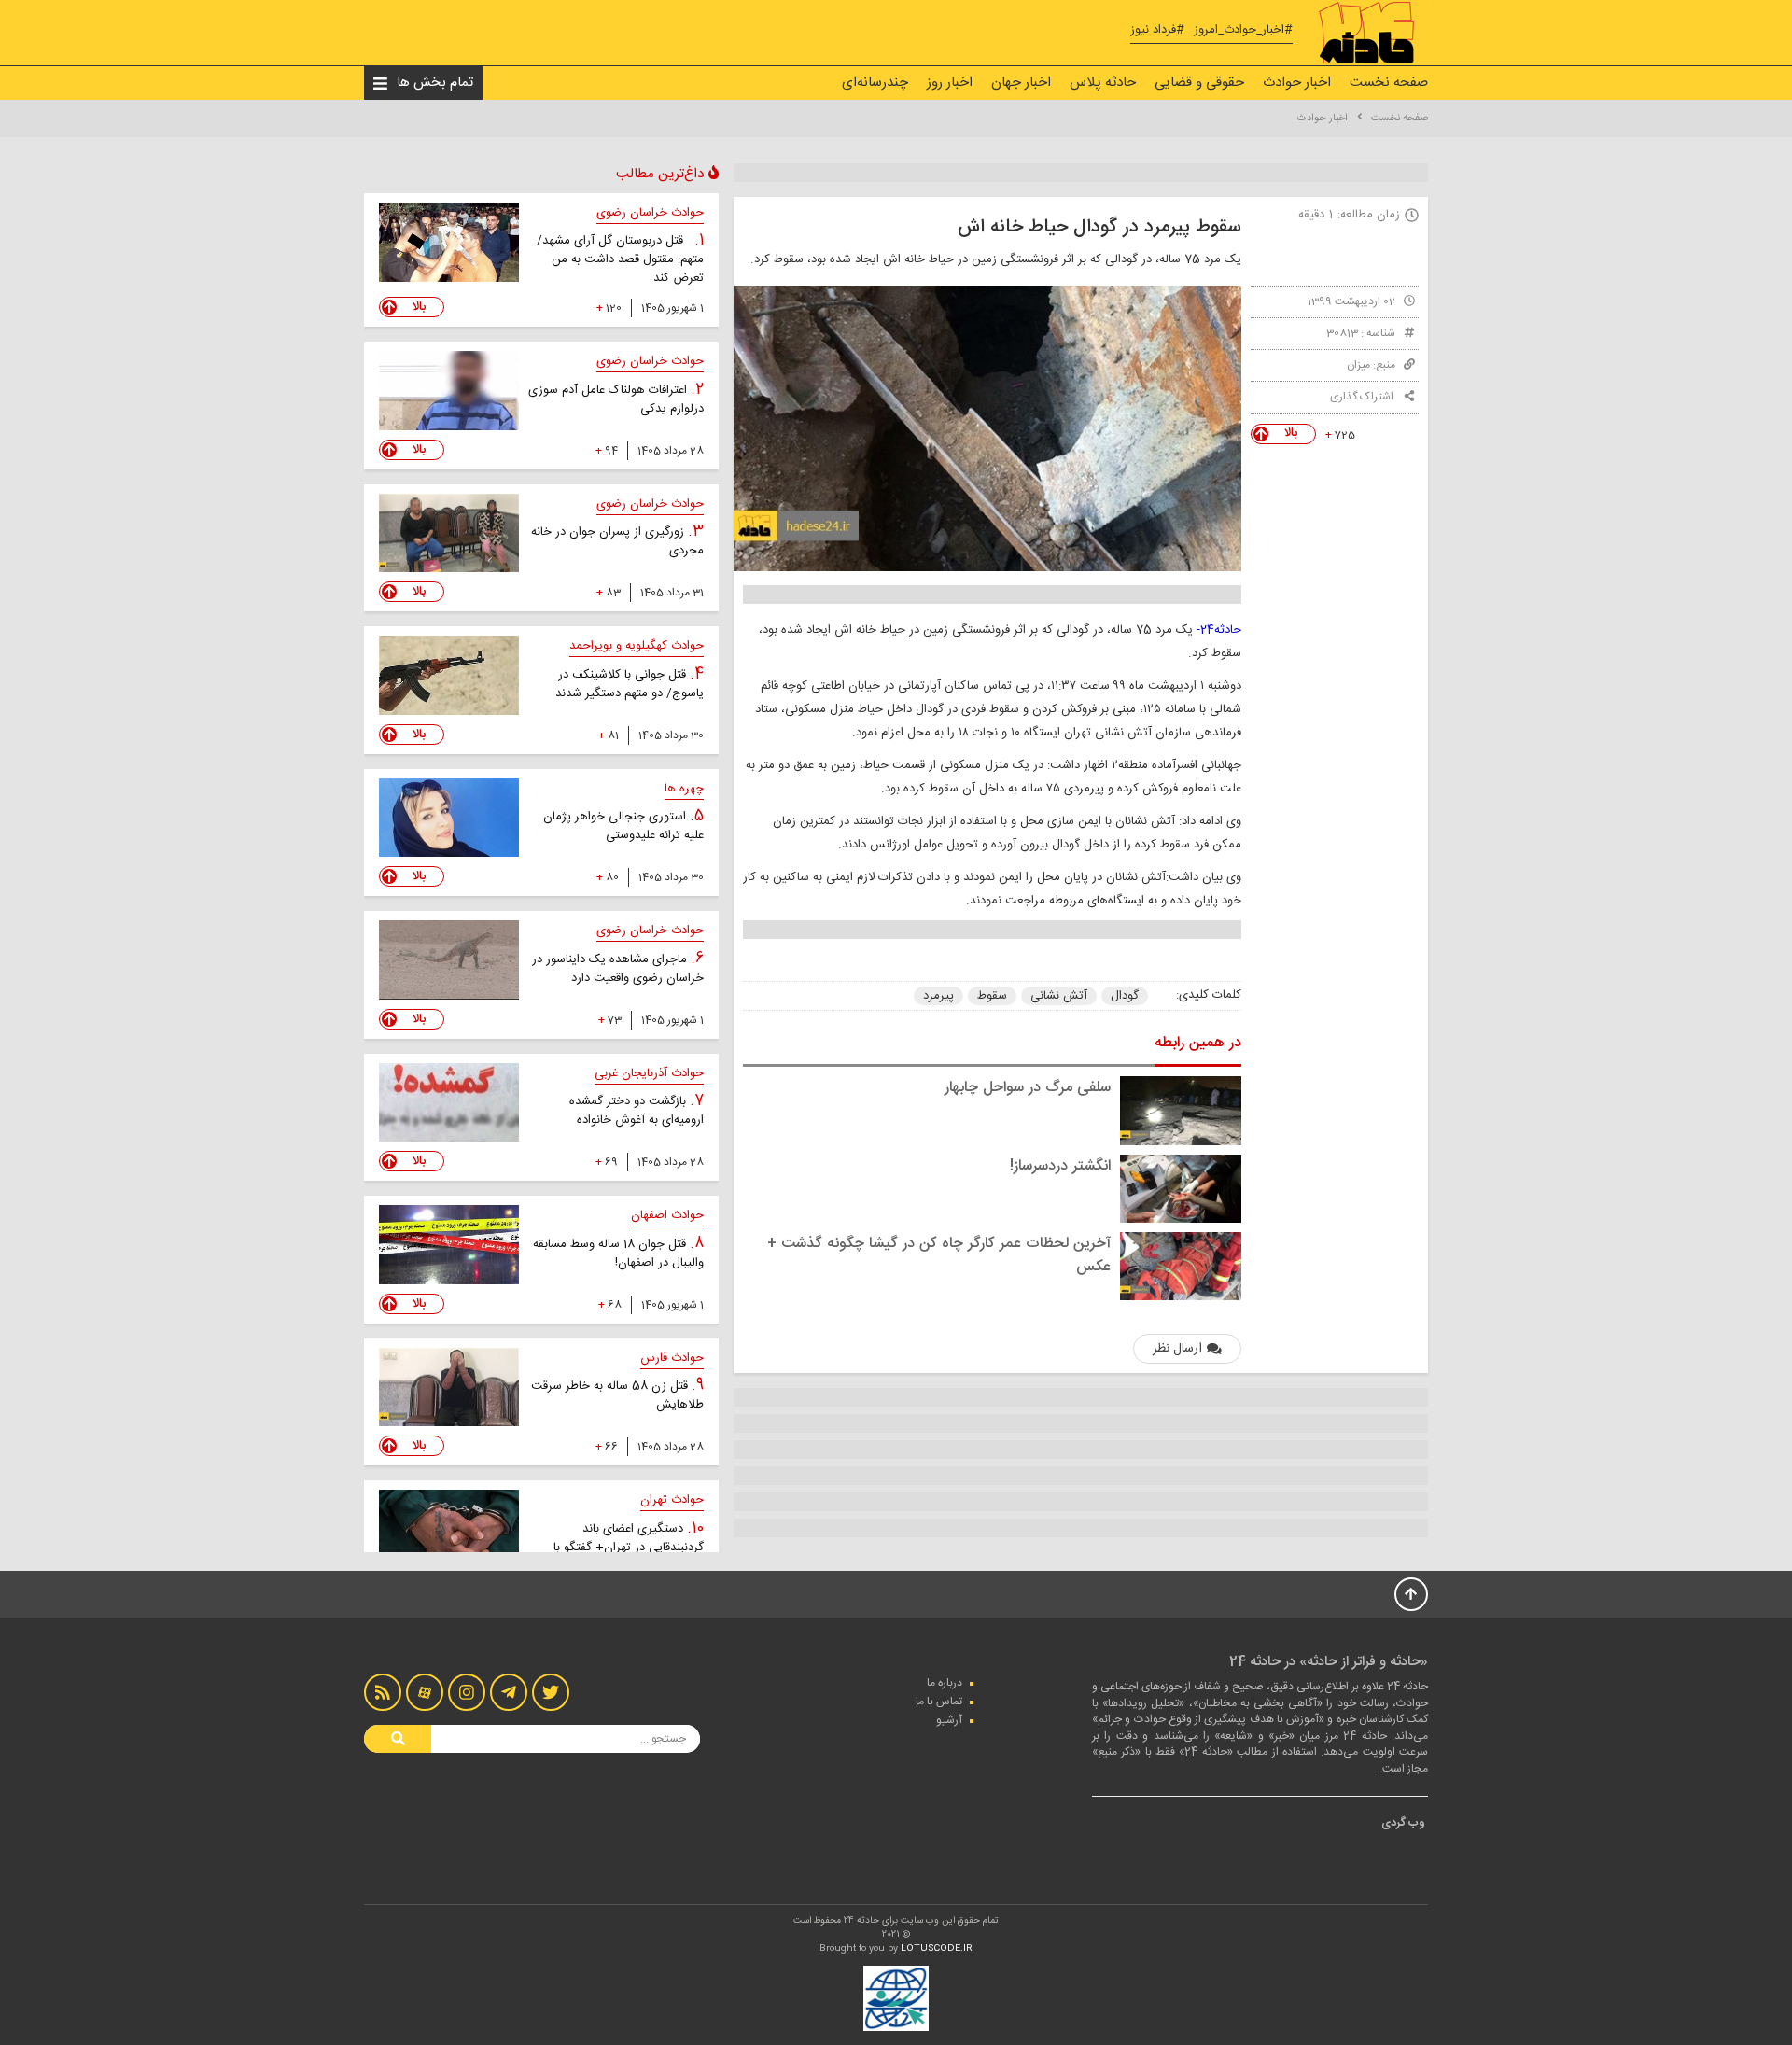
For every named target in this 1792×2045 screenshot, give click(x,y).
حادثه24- (1219, 630)
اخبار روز (950, 83)
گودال (1125, 996)
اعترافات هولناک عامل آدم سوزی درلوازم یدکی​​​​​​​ (616, 399)
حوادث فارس (672, 1358)
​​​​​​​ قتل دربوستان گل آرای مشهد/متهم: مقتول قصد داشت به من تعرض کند (620, 259)
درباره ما (945, 1683)
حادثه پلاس (1103, 83)
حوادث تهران (672, 1500)
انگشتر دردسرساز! (1060, 1166)
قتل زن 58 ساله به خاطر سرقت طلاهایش (617, 1395)
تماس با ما (939, 1702)
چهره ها (684, 789)
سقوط (992, 996)
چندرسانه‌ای (875, 83)
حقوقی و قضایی (1199, 83)
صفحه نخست (1389, 83)
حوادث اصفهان (667, 1215)
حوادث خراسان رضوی (650, 213)
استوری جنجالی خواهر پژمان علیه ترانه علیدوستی (623, 826)
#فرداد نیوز (1157, 30)
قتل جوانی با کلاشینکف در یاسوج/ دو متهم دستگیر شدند (630, 684)
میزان (1358, 365)
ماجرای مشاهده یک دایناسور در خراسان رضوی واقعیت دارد (618, 969)
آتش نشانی (1059, 996)
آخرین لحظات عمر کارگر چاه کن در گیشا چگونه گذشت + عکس (939, 1255)
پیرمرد (938, 996)
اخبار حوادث (1297, 83)
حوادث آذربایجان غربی (649, 1073)
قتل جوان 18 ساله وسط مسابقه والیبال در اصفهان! (618, 1254)
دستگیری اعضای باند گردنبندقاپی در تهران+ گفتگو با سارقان (629, 1548)
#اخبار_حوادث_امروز (1243, 30)
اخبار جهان (1021, 83)
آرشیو (949, 1720)
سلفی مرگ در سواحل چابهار (1028, 1088)
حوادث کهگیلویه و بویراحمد (637, 646)
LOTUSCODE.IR (937, 1949)
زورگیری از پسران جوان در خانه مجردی (617, 541)
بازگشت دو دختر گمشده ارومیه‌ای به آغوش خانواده (637, 1111)
